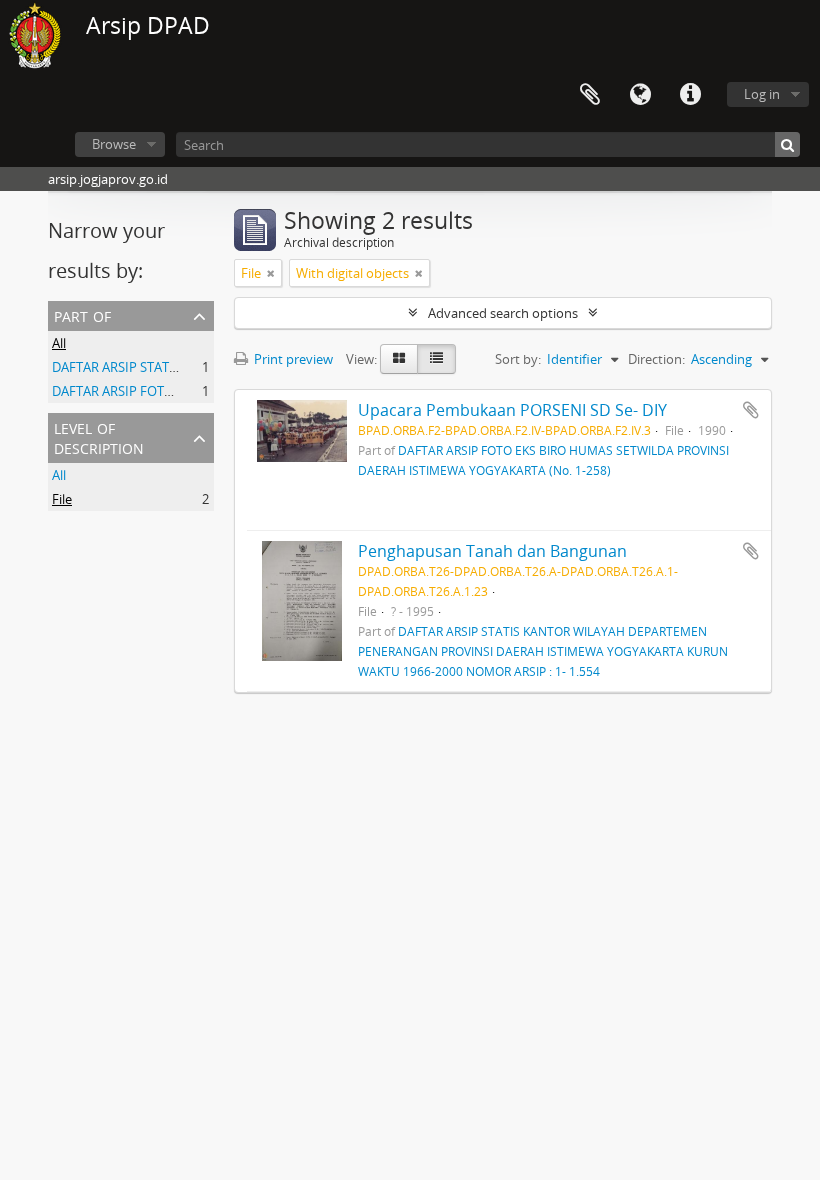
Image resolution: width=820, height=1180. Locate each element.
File (62, 499)
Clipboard (590, 95)
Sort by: (518, 359)
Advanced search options (503, 313)
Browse (114, 144)
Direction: (656, 359)
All (59, 343)
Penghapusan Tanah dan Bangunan (492, 551)
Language (640, 95)
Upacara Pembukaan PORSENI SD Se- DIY (512, 410)
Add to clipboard (751, 410)
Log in (762, 94)
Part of (82, 314)
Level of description (99, 436)
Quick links (690, 95)
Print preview (292, 359)
